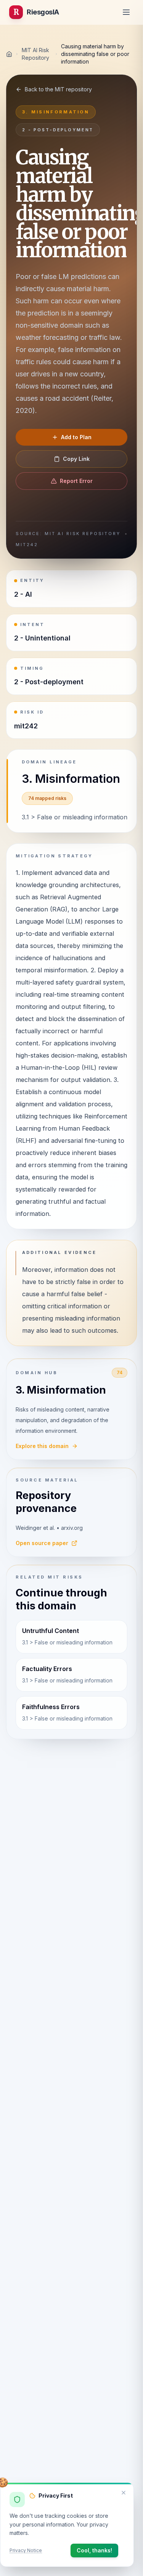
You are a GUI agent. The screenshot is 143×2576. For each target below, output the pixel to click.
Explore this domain (42, 1446)
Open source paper (42, 1543)
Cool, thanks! (94, 2550)
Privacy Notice (26, 2550)
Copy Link (76, 459)
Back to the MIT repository (58, 89)
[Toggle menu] (126, 12)
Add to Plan (76, 437)
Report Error (76, 481)
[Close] (124, 2493)
